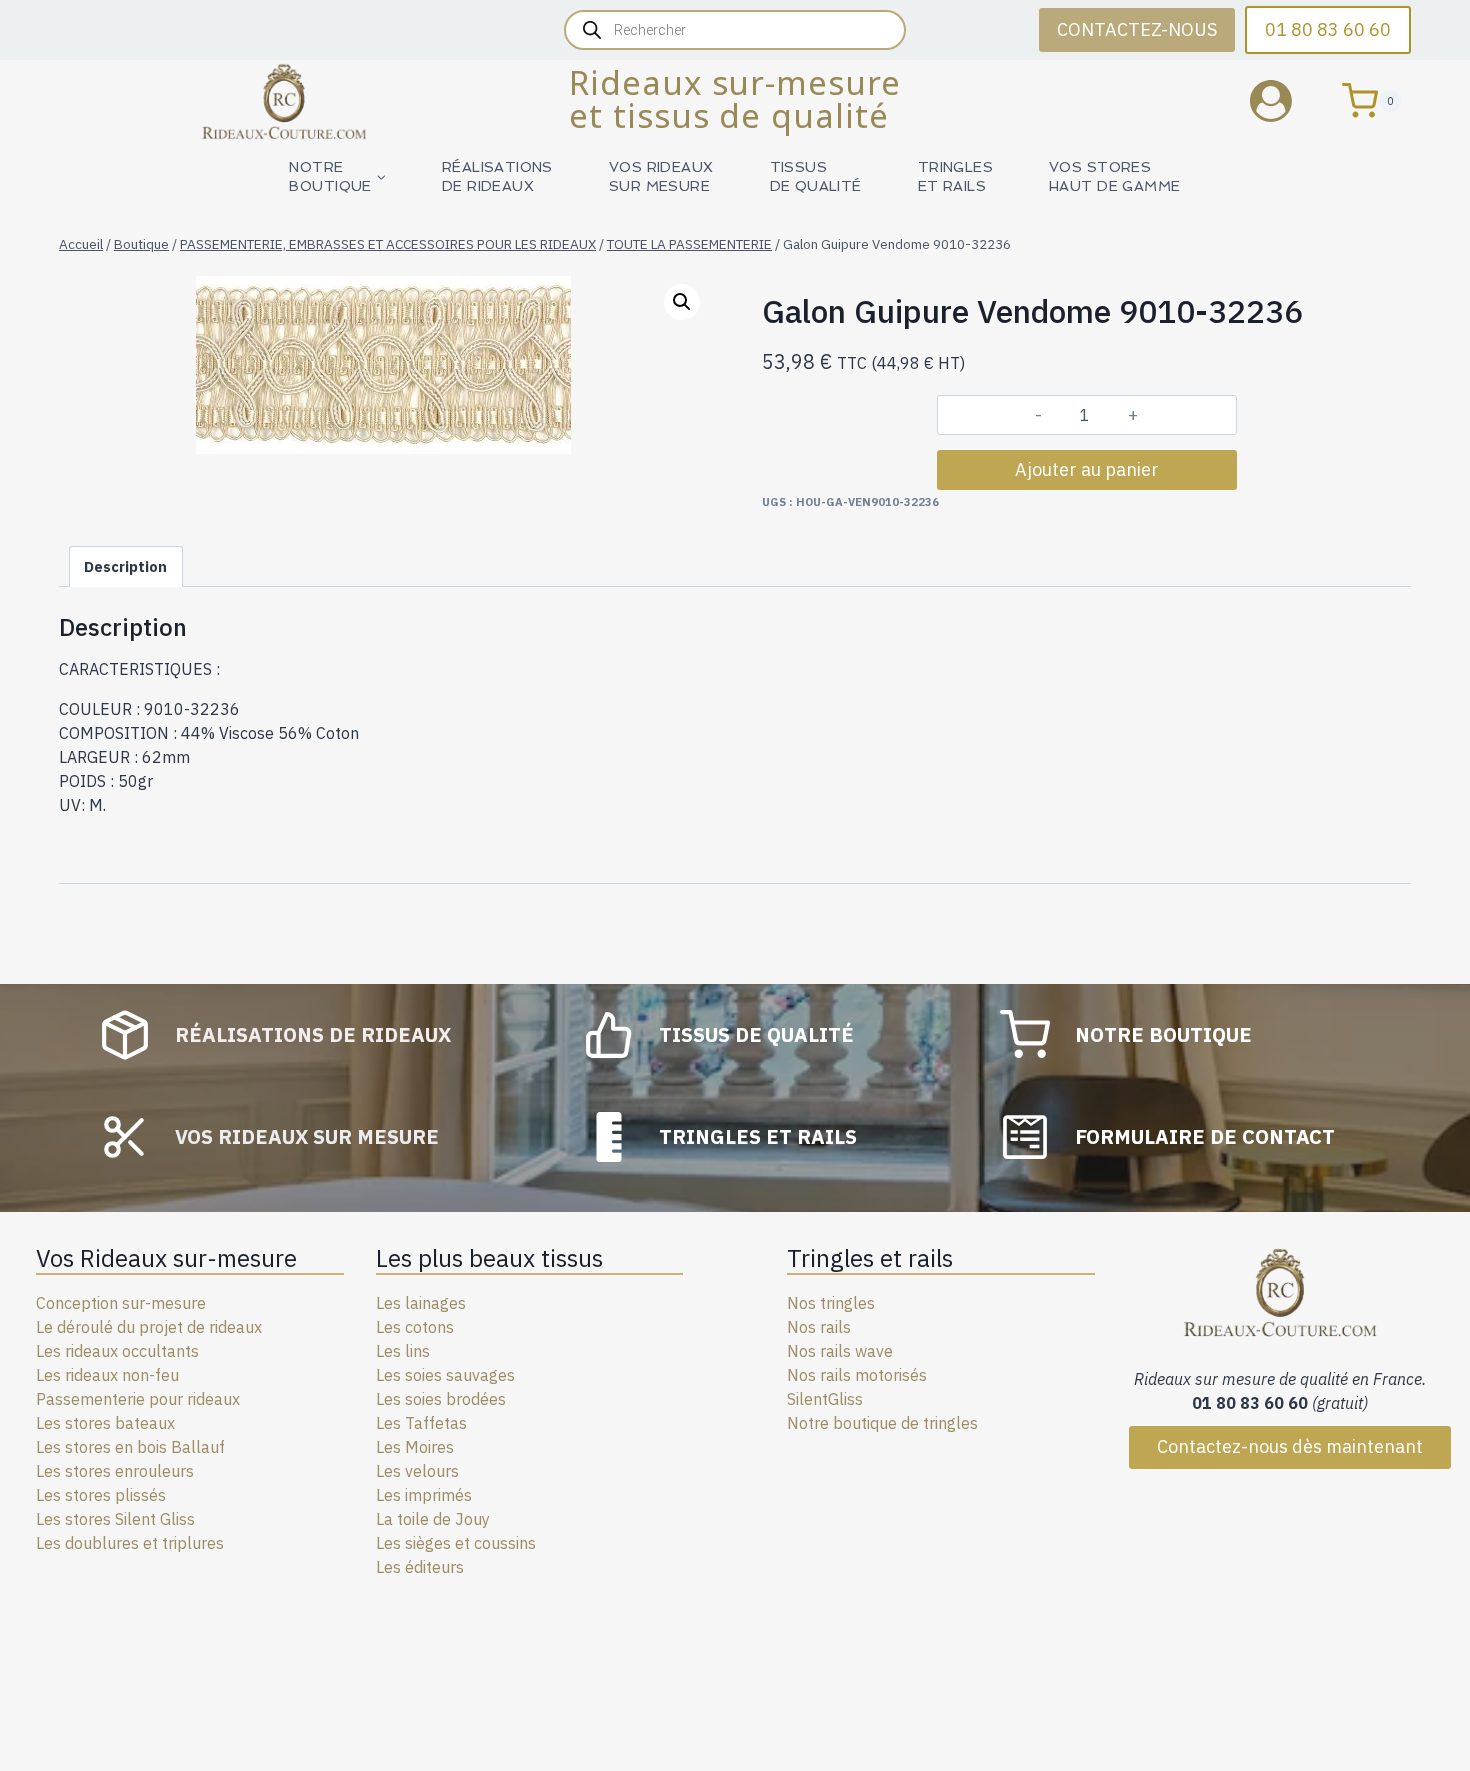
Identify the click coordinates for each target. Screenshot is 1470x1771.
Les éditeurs (420, 1567)
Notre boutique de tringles (882, 1423)
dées (488, 1399)
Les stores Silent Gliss (115, 1519)
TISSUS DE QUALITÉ (816, 176)
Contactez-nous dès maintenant (1290, 1446)
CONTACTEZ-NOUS (1137, 29)
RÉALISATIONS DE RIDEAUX (497, 176)
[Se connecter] (1286, 100)
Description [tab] (125, 566)
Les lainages (421, 1303)
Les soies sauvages (445, 1375)
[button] (682, 302)
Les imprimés (424, 1495)
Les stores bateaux (105, 1423)
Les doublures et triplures (130, 1543)
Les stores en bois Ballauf (130, 1447)
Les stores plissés (101, 1495)
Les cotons (415, 1327)
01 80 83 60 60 (1328, 29)
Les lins (403, 1351)
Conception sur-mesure (121, 1303)
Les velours (417, 1471)
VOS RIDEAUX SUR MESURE (661, 176)
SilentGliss (825, 1399)
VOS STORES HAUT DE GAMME (1114, 176)
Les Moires (415, 1447)
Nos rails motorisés (857, 1375)
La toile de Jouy (433, 1519)
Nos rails (819, 1327)
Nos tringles (831, 1303)
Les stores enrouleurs (115, 1471)
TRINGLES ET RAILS (955, 176)
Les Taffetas (421, 1423)
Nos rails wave (840, 1351)
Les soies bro (423, 1399)
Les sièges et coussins (456, 1543)
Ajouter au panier (1087, 469)
